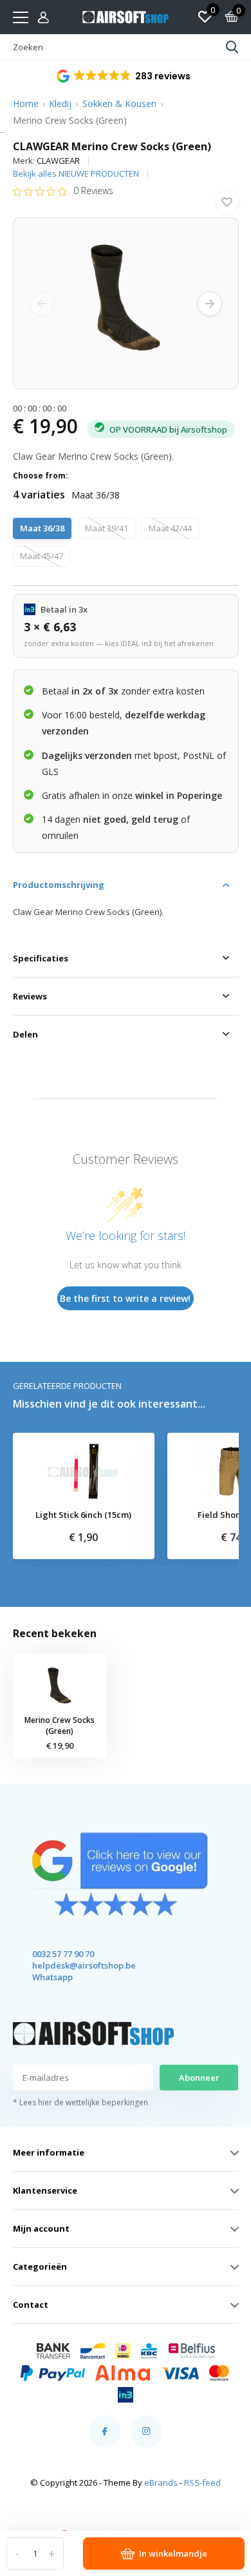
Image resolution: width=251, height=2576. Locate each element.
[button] (125, 76)
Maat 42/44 (170, 528)
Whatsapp (52, 1977)
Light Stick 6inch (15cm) (83, 1515)
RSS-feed (202, 2483)
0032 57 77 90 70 (63, 1954)
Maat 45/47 (42, 556)
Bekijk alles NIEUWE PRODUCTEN (76, 173)
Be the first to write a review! (125, 1298)
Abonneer (199, 2078)
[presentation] (42, 304)
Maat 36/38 (42, 528)
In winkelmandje (173, 2553)
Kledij (60, 103)
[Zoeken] (232, 47)
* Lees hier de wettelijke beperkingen (80, 2102)
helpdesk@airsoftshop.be (72, 1965)
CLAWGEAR (58, 161)
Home (26, 103)
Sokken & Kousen (119, 103)
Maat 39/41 (107, 528)
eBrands (161, 2483)
